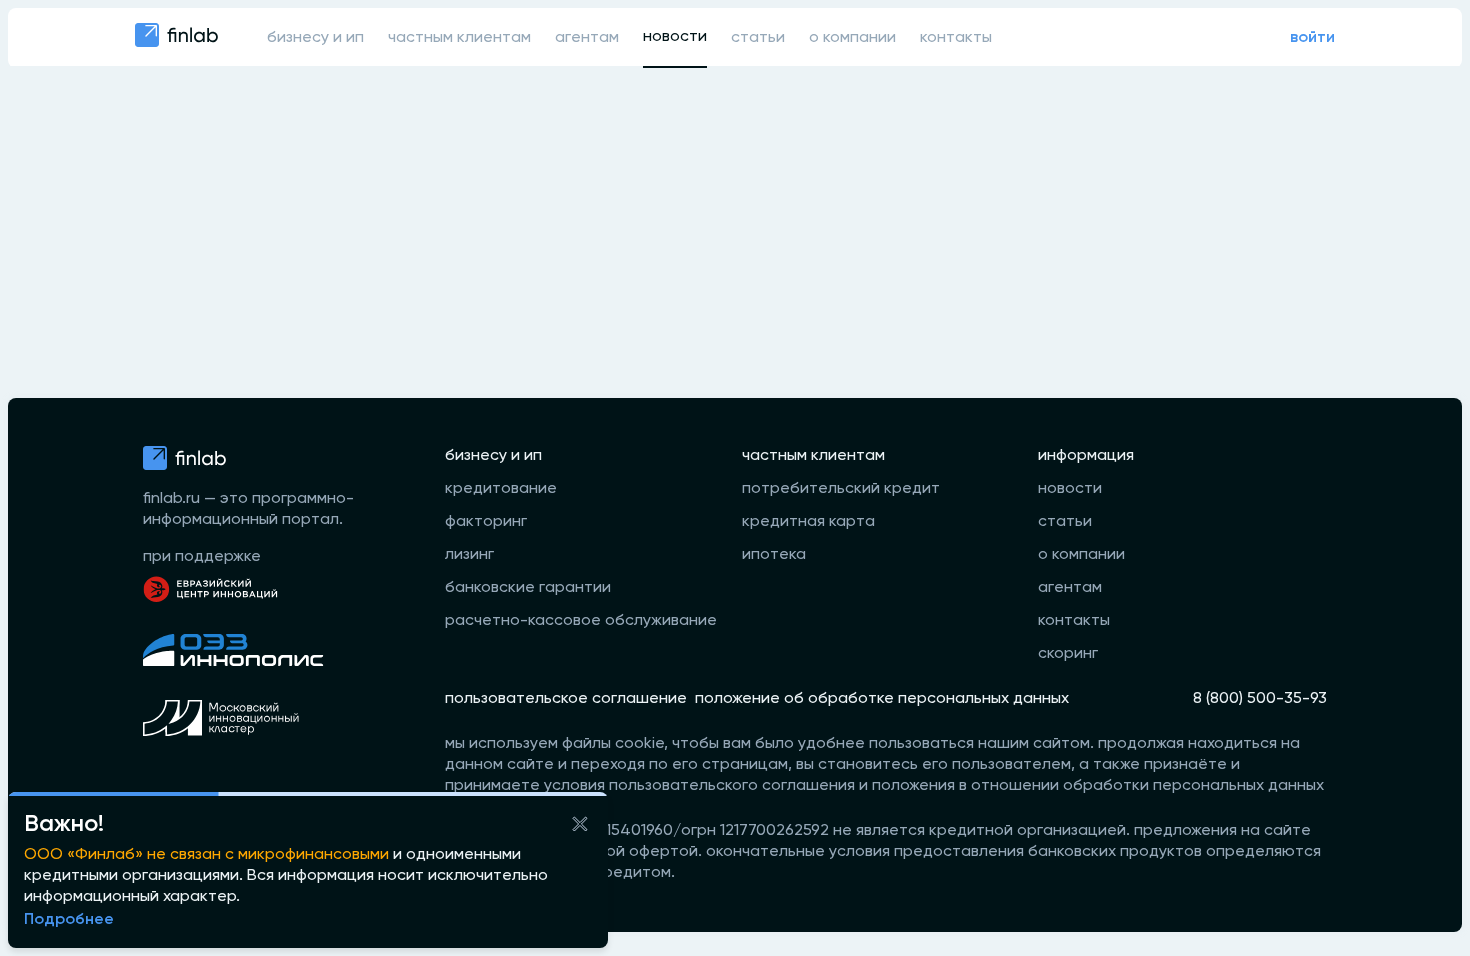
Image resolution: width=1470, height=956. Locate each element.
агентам (587, 38)
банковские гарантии (528, 588)
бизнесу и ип (315, 38)
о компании (852, 38)
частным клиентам (459, 38)
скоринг (1068, 654)
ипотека (774, 555)
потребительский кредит (841, 489)
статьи (758, 38)
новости (675, 37)
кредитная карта (808, 522)
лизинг (469, 555)
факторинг (486, 522)
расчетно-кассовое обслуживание (581, 621)
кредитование (501, 489)
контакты (956, 38)
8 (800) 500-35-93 (1260, 699)
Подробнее (69, 920)
